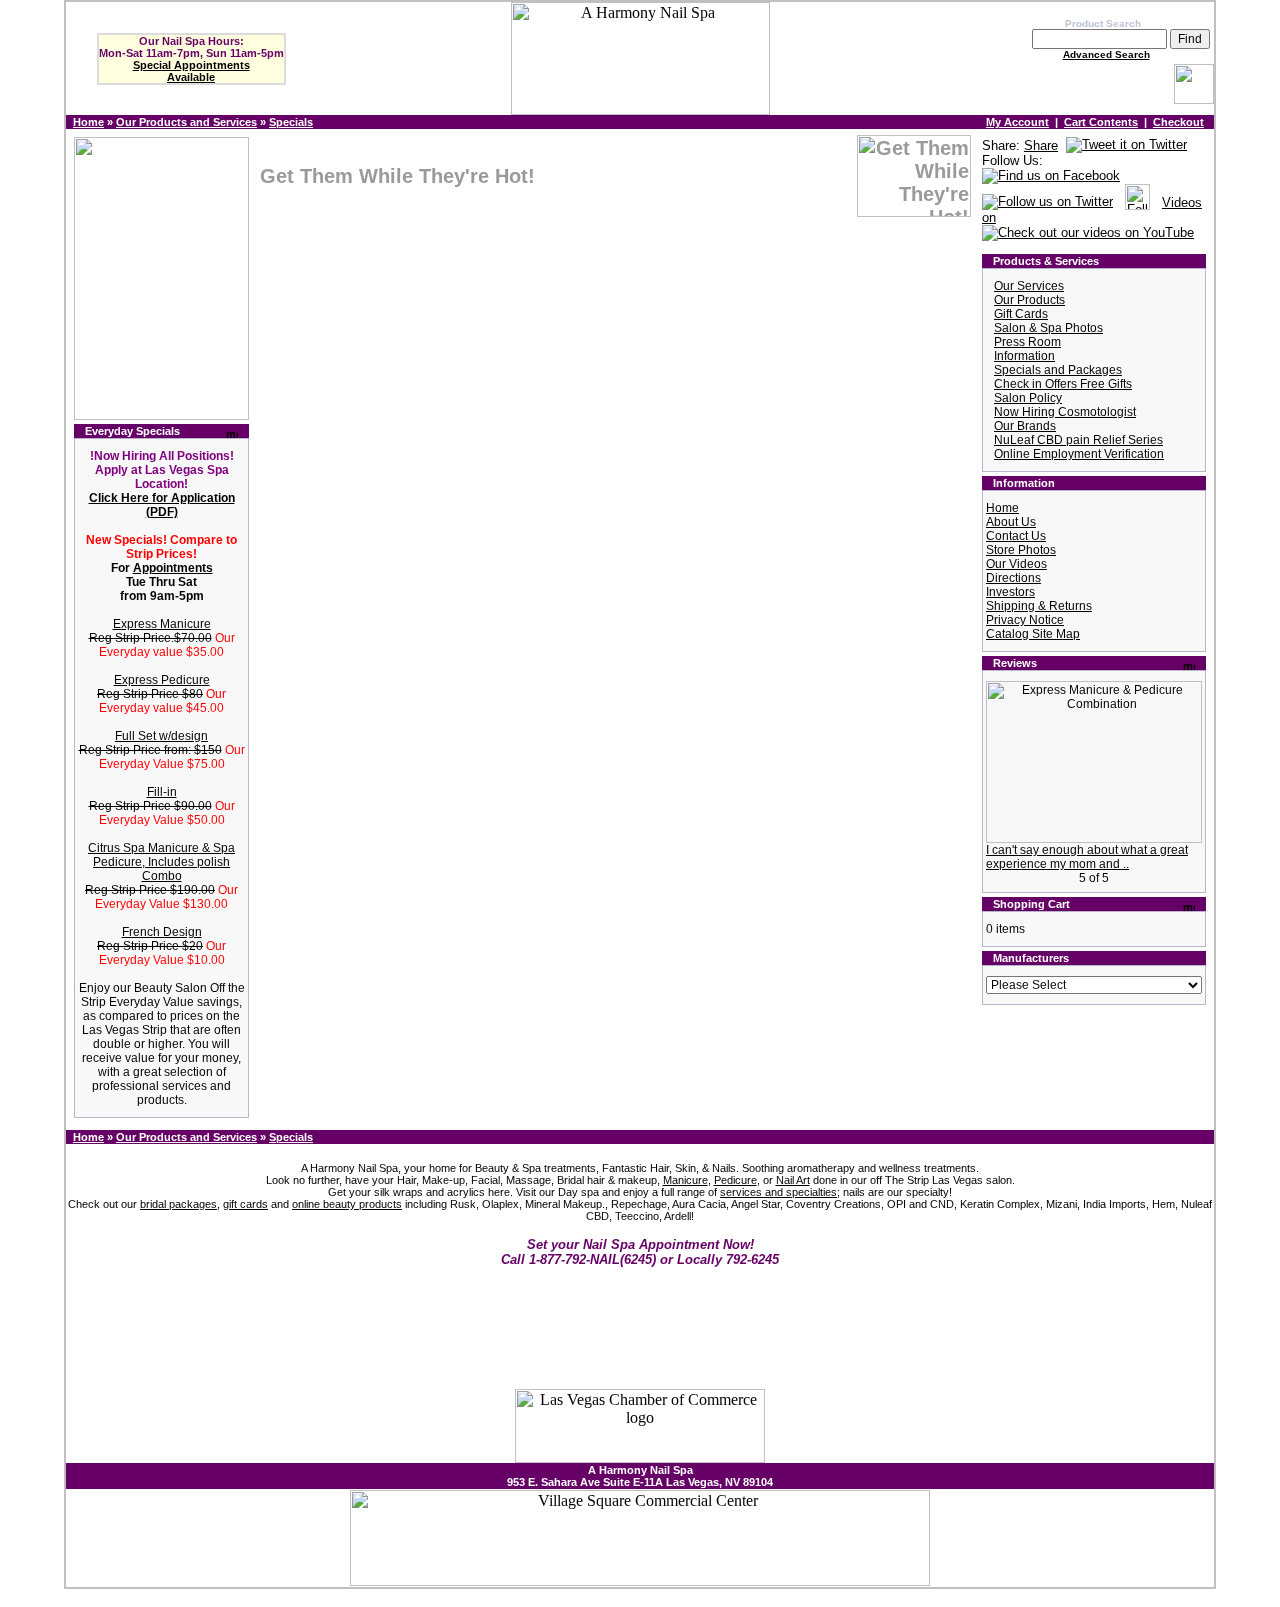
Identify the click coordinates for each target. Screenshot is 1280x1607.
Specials (291, 122)
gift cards (245, 1204)
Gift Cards (1021, 314)
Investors (1010, 592)
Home (88, 122)
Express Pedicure (162, 680)
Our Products (1029, 300)
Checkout (1178, 122)
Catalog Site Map (1033, 634)
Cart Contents (1101, 122)
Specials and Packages (1058, 370)
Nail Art (793, 1180)
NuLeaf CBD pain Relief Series (1078, 440)
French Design (162, 932)
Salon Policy (1028, 398)
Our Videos (1016, 564)
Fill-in (162, 792)
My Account (1017, 122)
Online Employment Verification (1079, 454)
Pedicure (735, 1180)
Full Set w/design (161, 736)
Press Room (1027, 342)
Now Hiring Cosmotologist (1065, 412)
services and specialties (778, 1192)
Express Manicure (162, 624)
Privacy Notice (1025, 620)
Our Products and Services (186, 122)
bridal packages (178, 1204)
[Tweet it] (1126, 145)
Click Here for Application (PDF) (162, 505)
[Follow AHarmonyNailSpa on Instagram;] (1137, 202)
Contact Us (1016, 536)
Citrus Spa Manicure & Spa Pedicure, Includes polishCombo (161, 862)
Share (1041, 145)
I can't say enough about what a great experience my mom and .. (1087, 857)
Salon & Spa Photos (1048, 328)
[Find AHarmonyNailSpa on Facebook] (1051, 176)
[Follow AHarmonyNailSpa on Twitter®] (1047, 202)
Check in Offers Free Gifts (1063, 384)
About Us (1011, 522)
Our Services (1029, 286)
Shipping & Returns (1039, 606)
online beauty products (347, 1204)
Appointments (173, 568)
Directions (1013, 578)
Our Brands (1025, 426)
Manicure (685, 1180)
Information (1024, 356)
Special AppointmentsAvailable (191, 71)
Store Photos (1021, 550)
